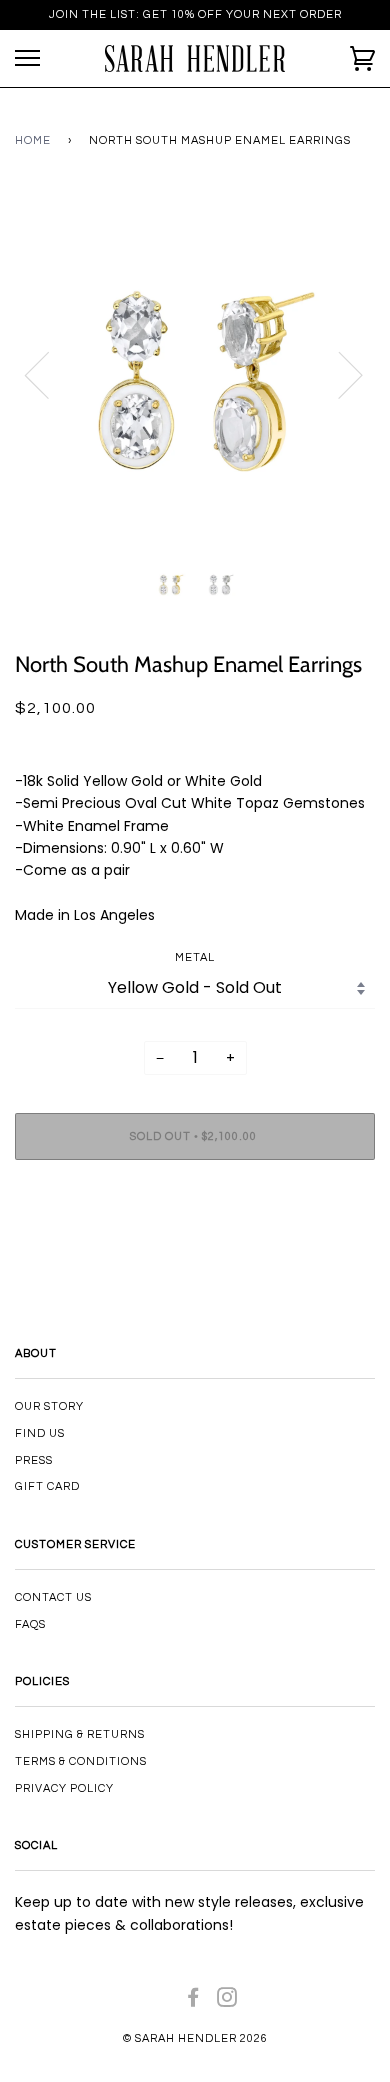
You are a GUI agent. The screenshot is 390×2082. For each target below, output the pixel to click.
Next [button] (338, 374)
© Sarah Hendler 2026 (195, 2038)
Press (34, 1460)
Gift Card (47, 1486)
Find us (40, 1433)
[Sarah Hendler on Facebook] (193, 2001)
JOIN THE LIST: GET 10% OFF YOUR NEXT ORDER (195, 14)
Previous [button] (49, 374)
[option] (195, 374)
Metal (195, 957)
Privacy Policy (64, 1788)
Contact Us (53, 1597)
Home (33, 140)
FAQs (30, 1624)
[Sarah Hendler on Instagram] (227, 2001)
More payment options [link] (195, 1244)
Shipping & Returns (80, 1734)
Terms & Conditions (81, 1761)
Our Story (49, 1406)
